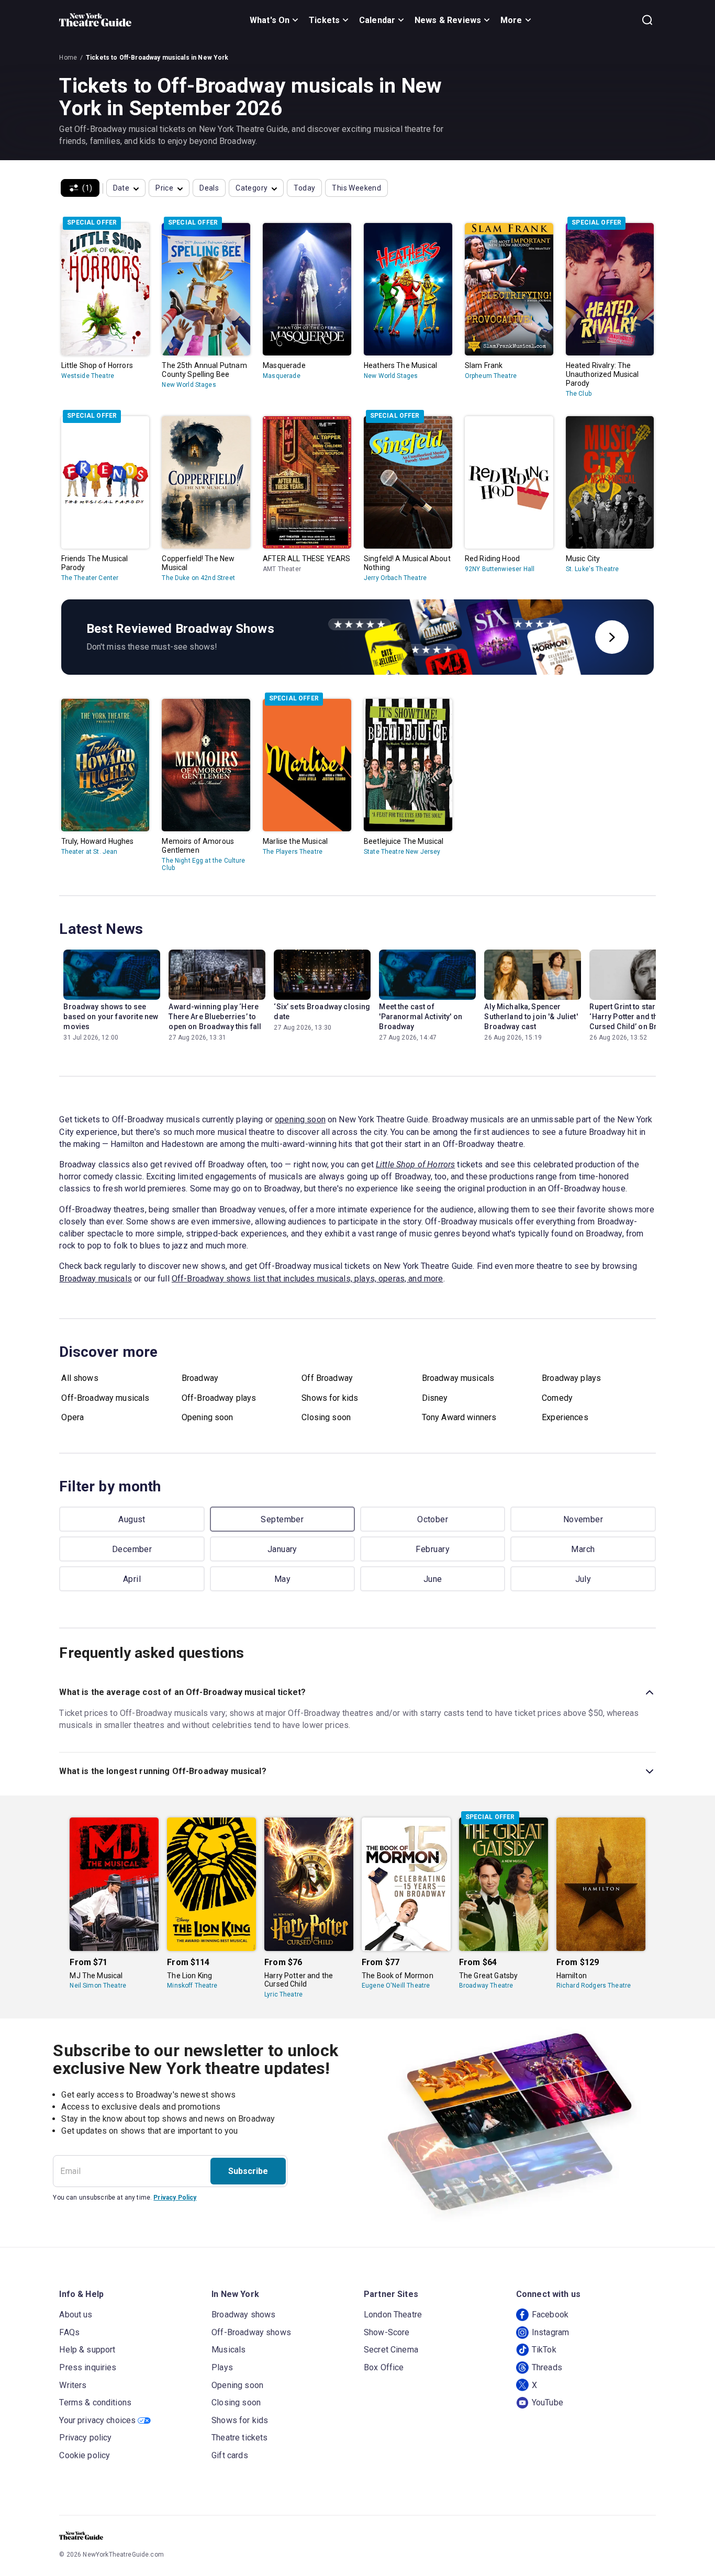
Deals (209, 188)
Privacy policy (85, 2438)
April (132, 1579)
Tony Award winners (459, 1417)
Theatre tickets (239, 2438)
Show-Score (387, 2332)
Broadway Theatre (486, 1986)
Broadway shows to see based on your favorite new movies (111, 1017)
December (132, 1549)
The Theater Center (90, 578)
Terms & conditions (95, 2402)
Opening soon (208, 1417)
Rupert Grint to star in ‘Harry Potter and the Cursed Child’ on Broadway (637, 1017)
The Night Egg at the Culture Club (203, 864)
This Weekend (356, 188)
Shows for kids (330, 1398)
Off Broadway (327, 1378)
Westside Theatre (88, 376)
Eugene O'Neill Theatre (396, 1986)
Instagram (550, 2332)
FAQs (69, 2332)
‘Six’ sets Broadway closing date (322, 1012)
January (282, 1549)
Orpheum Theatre (491, 376)
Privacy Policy (175, 2198)
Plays (222, 2367)
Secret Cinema (391, 2350)
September (282, 1519)
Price (164, 188)
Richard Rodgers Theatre (594, 1986)
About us (76, 2315)
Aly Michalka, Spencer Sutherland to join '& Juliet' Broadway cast (531, 1017)
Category (252, 188)
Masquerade (282, 376)
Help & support (87, 2350)
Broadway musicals (96, 1279)
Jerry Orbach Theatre (395, 578)
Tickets (324, 20)
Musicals (228, 2350)
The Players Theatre (293, 852)
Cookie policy (85, 2455)
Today (304, 188)
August (132, 1519)
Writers (73, 2385)
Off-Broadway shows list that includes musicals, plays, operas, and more (308, 1279)
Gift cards (230, 2455)
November (583, 1519)
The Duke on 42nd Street (198, 578)
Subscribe (248, 2171)
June (433, 1579)
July (583, 1579)
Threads (547, 2367)
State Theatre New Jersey (402, 852)
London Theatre (393, 2315)
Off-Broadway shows (251, 2332)
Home (68, 58)
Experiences (565, 1417)
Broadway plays (571, 1378)
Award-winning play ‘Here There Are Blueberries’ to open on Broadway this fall (215, 1017)
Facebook (550, 2315)
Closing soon (326, 1417)
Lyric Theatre (283, 1994)
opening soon (300, 1119)
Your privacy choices (97, 2420)
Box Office (384, 2367)
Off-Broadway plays (219, 1398)
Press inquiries (88, 2367)
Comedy (557, 1398)
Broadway (200, 1378)
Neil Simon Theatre (98, 1986)
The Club (579, 394)
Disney (435, 1398)
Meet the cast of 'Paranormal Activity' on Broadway (421, 1017)
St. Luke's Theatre (593, 569)
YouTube (548, 2402)
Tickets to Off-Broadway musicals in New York (157, 58)
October (433, 1519)
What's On (270, 20)
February (433, 1549)
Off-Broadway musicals (105, 1398)
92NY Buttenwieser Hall (500, 569)
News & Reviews (448, 20)
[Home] (95, 20)
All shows (80, 1378)
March (583, 1549)
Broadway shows (243, 2315)
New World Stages (189, 385)
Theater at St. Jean (90, 852)
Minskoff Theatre (192, 1986)
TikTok (544, 2350)
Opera (72, 1417)
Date (121, 188)
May (282, 1579)
